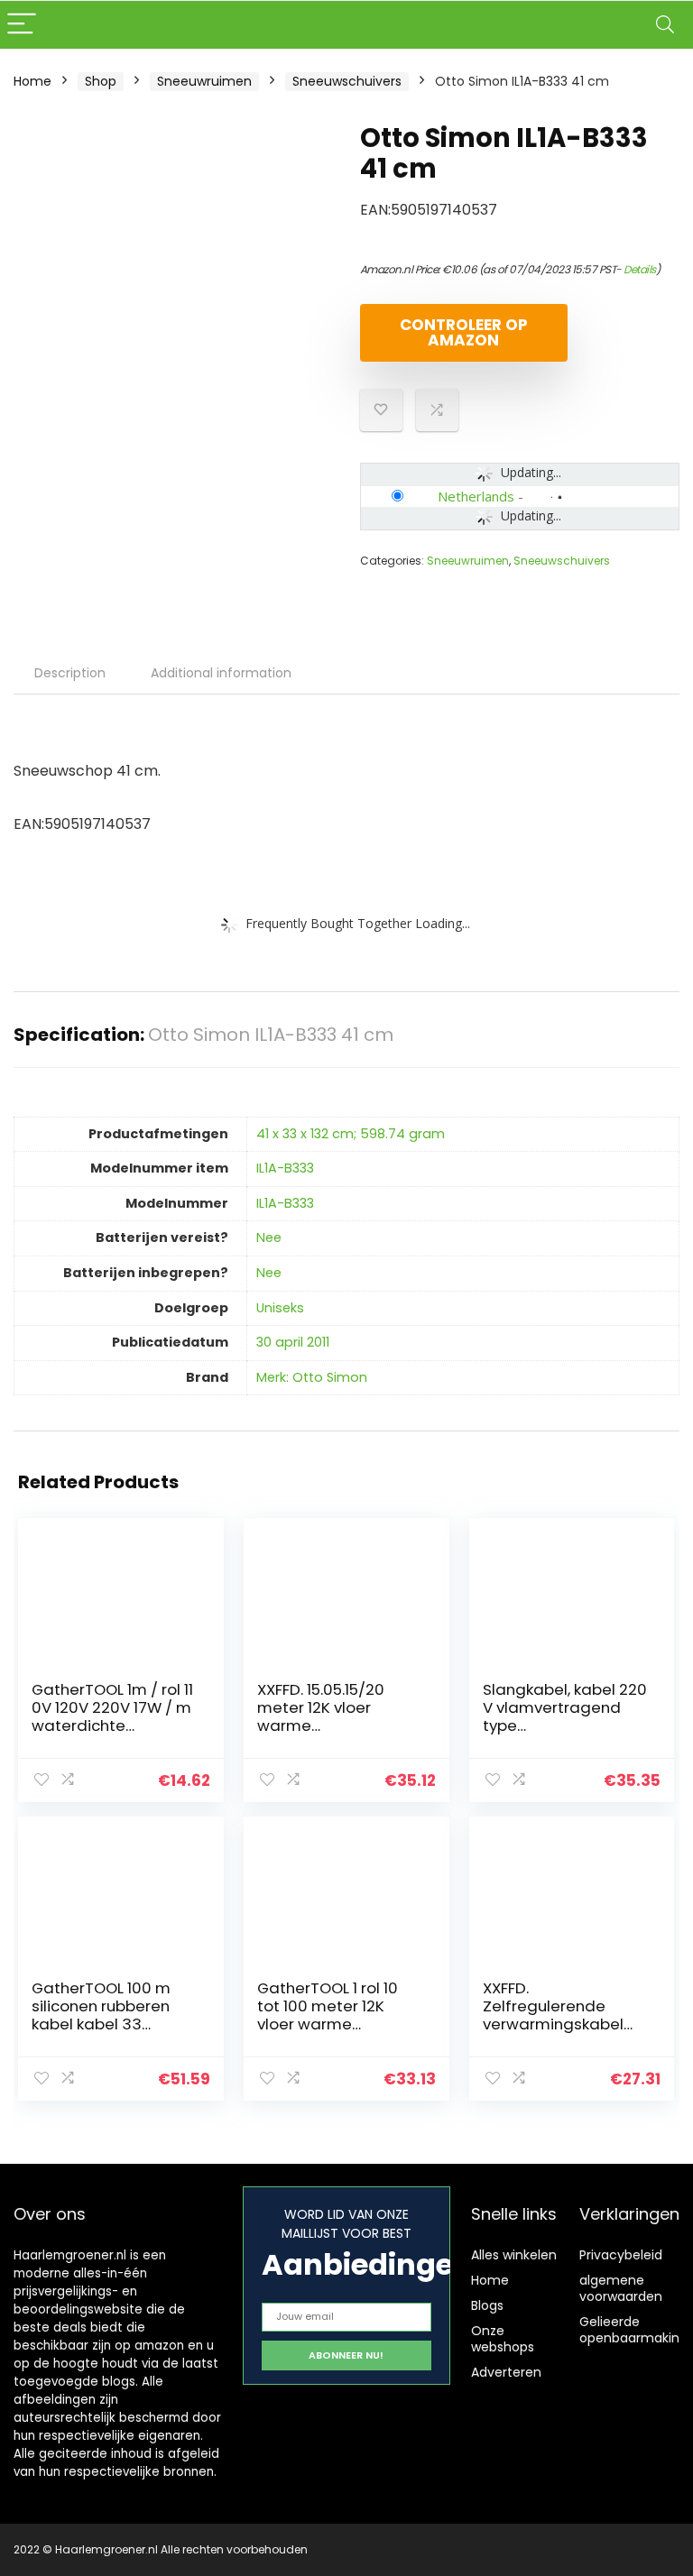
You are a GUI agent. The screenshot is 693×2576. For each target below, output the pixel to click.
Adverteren (506, 2372)
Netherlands (476, 496)
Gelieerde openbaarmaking (633, 2330)
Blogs (487, 2305)
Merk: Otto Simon (312, 1377)
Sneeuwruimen (204, 81)
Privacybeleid (621, 2255)
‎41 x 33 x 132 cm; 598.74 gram (351, 1134)
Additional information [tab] (221, 673)
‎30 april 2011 (293, 1342)
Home (32, 81)
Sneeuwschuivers (347, 81)
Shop (101, 81)
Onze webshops (503, 2339)
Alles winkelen (514, 2255)
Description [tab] (70, 673)
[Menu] (22, 25)
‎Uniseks (280, 1308)
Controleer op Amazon (464, 332)
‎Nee (269, 1237)
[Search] (665, 25)
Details (640, 269)
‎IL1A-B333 (285, 1168)
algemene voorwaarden (621, 2288)
